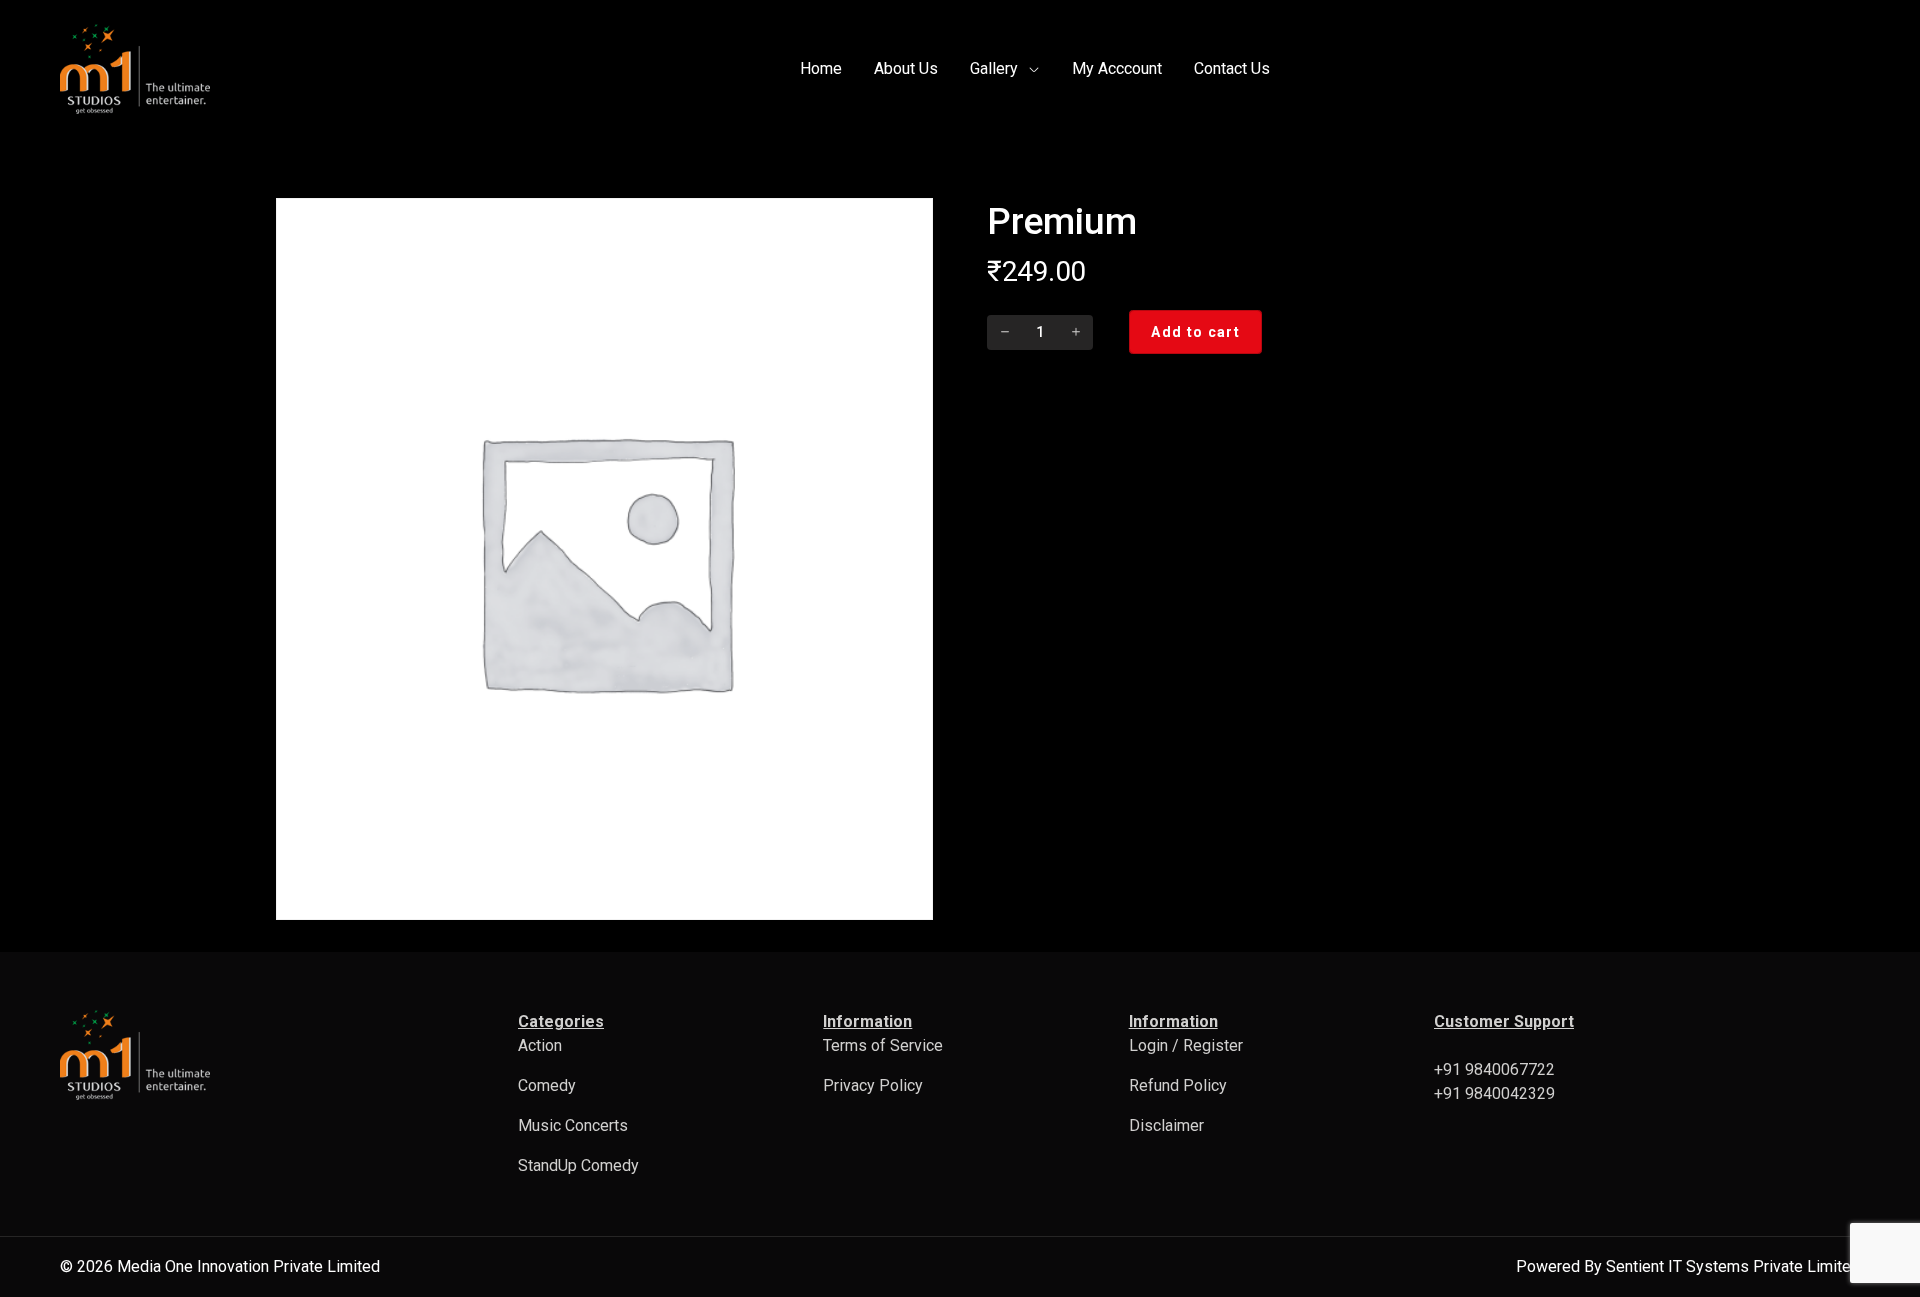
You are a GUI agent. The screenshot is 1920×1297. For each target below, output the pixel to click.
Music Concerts (573, 1125)
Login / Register (1186, 1045)
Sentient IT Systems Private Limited (1733, 1266)
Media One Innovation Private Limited (248, 1266)
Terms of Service (883, 1045)
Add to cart (1195, 332)
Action (540, 1045)
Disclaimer (1166, 1125)
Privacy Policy (873, 1085)
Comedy (547, 1085)
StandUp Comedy (578, 1165)
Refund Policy (1178, 1085)
